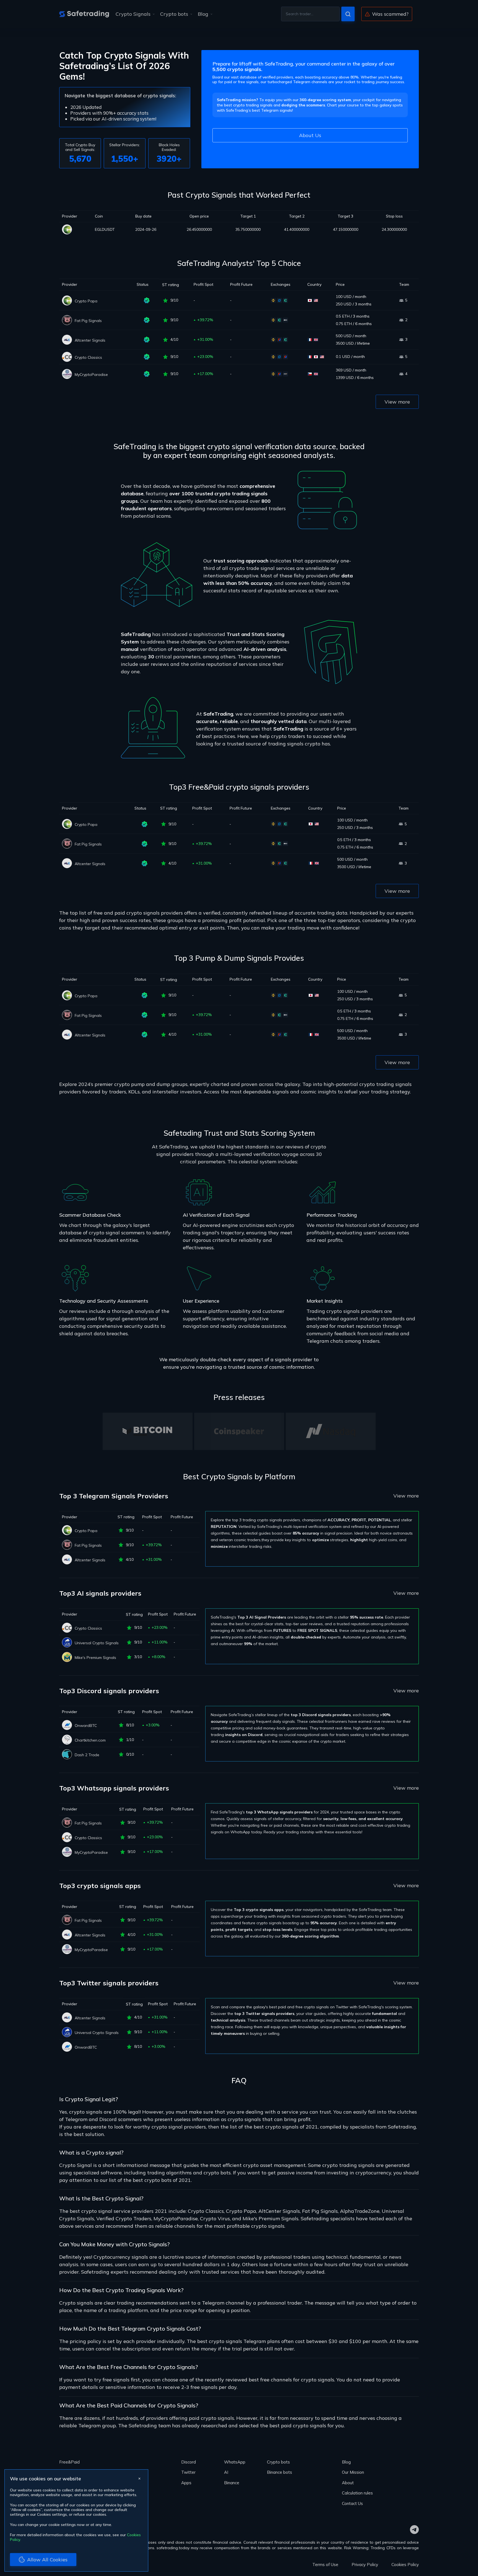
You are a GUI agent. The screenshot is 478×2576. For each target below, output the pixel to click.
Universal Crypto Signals (97, 1643)
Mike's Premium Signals (95, 1658)
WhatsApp (235, 2462)
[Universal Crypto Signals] (67, 1642)
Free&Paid (69, 2462)
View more (397, 402)
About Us (310, 135)
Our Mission (353, 2472)
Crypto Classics (88, 357)
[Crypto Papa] (76, 229)
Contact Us (352, 2503)
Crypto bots (174, 14)
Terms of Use (325, 2565)
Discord (189, 2462)
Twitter (188, 2472)
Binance (232, 2483)
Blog (203, 14)
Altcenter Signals (90, 340)
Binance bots (280, 2472)
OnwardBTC (86, 1726)
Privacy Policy (365, 2565)
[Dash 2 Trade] (67, 1754)
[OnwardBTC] (67, 1725)
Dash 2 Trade (87, 1755)
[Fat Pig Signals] (67, 320)
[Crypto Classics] (67, 357)
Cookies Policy (405, 2565)
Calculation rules (357, 2493)
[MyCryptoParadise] (67, 374)
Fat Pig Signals (88, 321)
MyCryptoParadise (91, 375)
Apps (186, 2483)
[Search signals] (348, 14)
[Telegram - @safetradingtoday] (414, 2530)
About (348, 2483)
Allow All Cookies (47, 2560)
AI (226, 2472)
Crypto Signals (133, 14)
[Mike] (67, 1657)
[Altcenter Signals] (67, 340)
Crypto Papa (86, 301)
